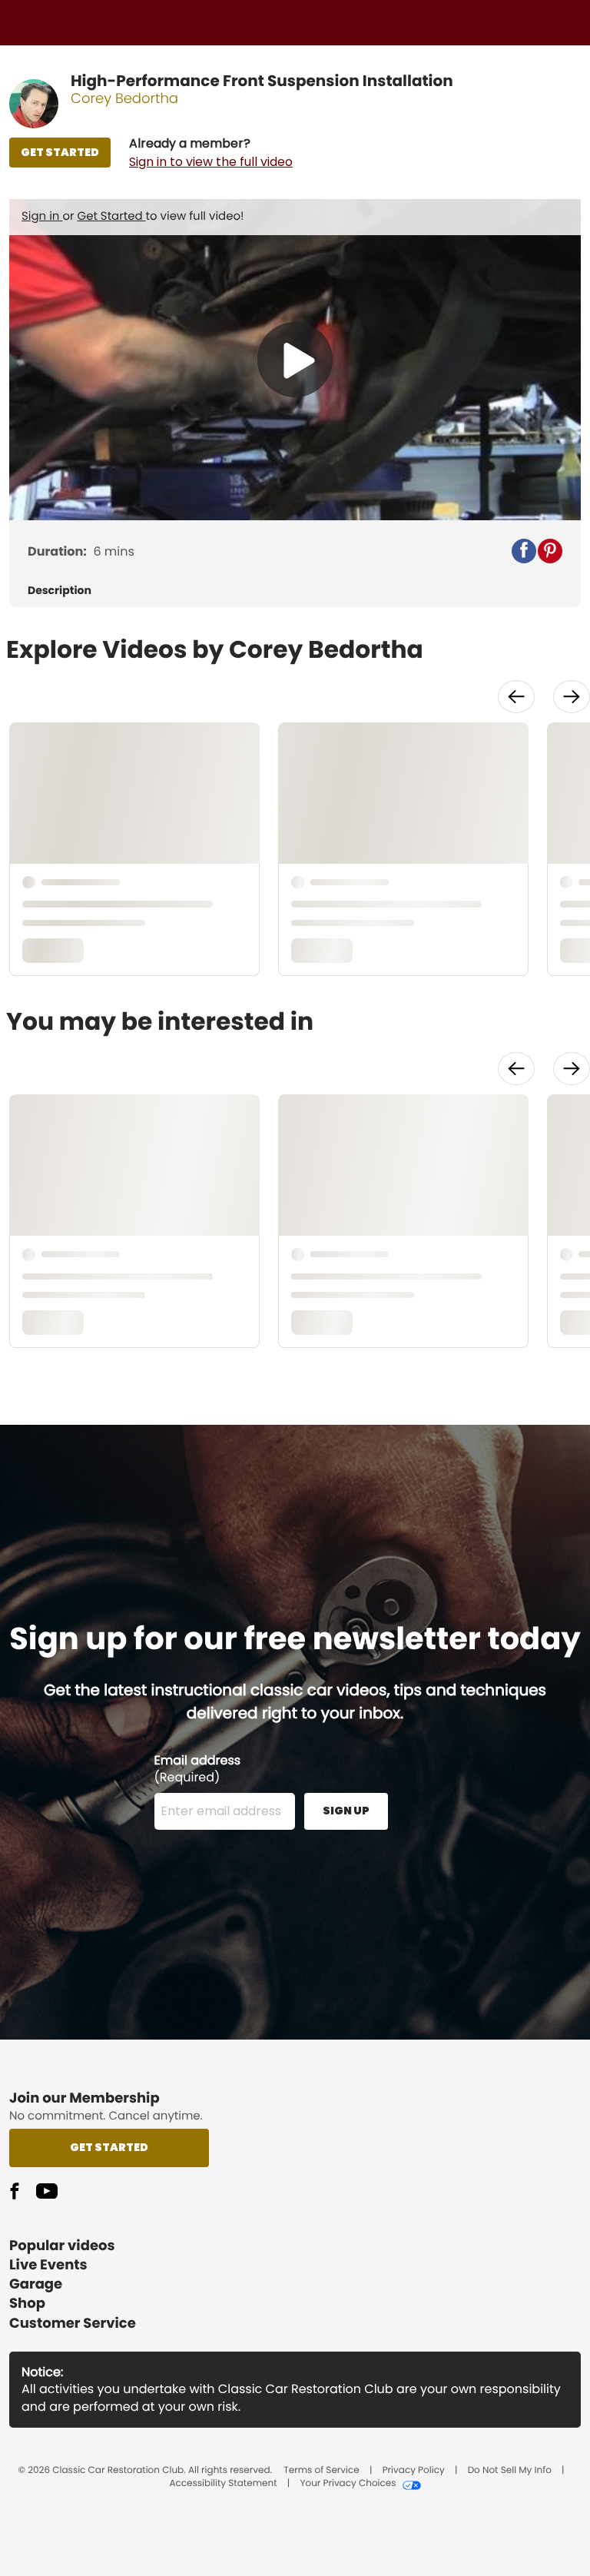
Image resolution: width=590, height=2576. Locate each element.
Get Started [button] (109, 2147)
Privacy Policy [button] (414, 2471)
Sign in (42, 216)
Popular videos (62, 2246)
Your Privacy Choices (348, 2484)
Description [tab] (60, 591)
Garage (36, 2284)
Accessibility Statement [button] (223, 2484)
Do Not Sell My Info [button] (510, 2471)
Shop (27, 2304)
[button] (211, 153)
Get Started (112, 216)
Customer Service (73, 2324)
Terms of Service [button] (321, 2471)
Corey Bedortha (124, 99)
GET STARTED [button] (60, 152)
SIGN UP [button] (346, 1811)
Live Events (48, 2265)
